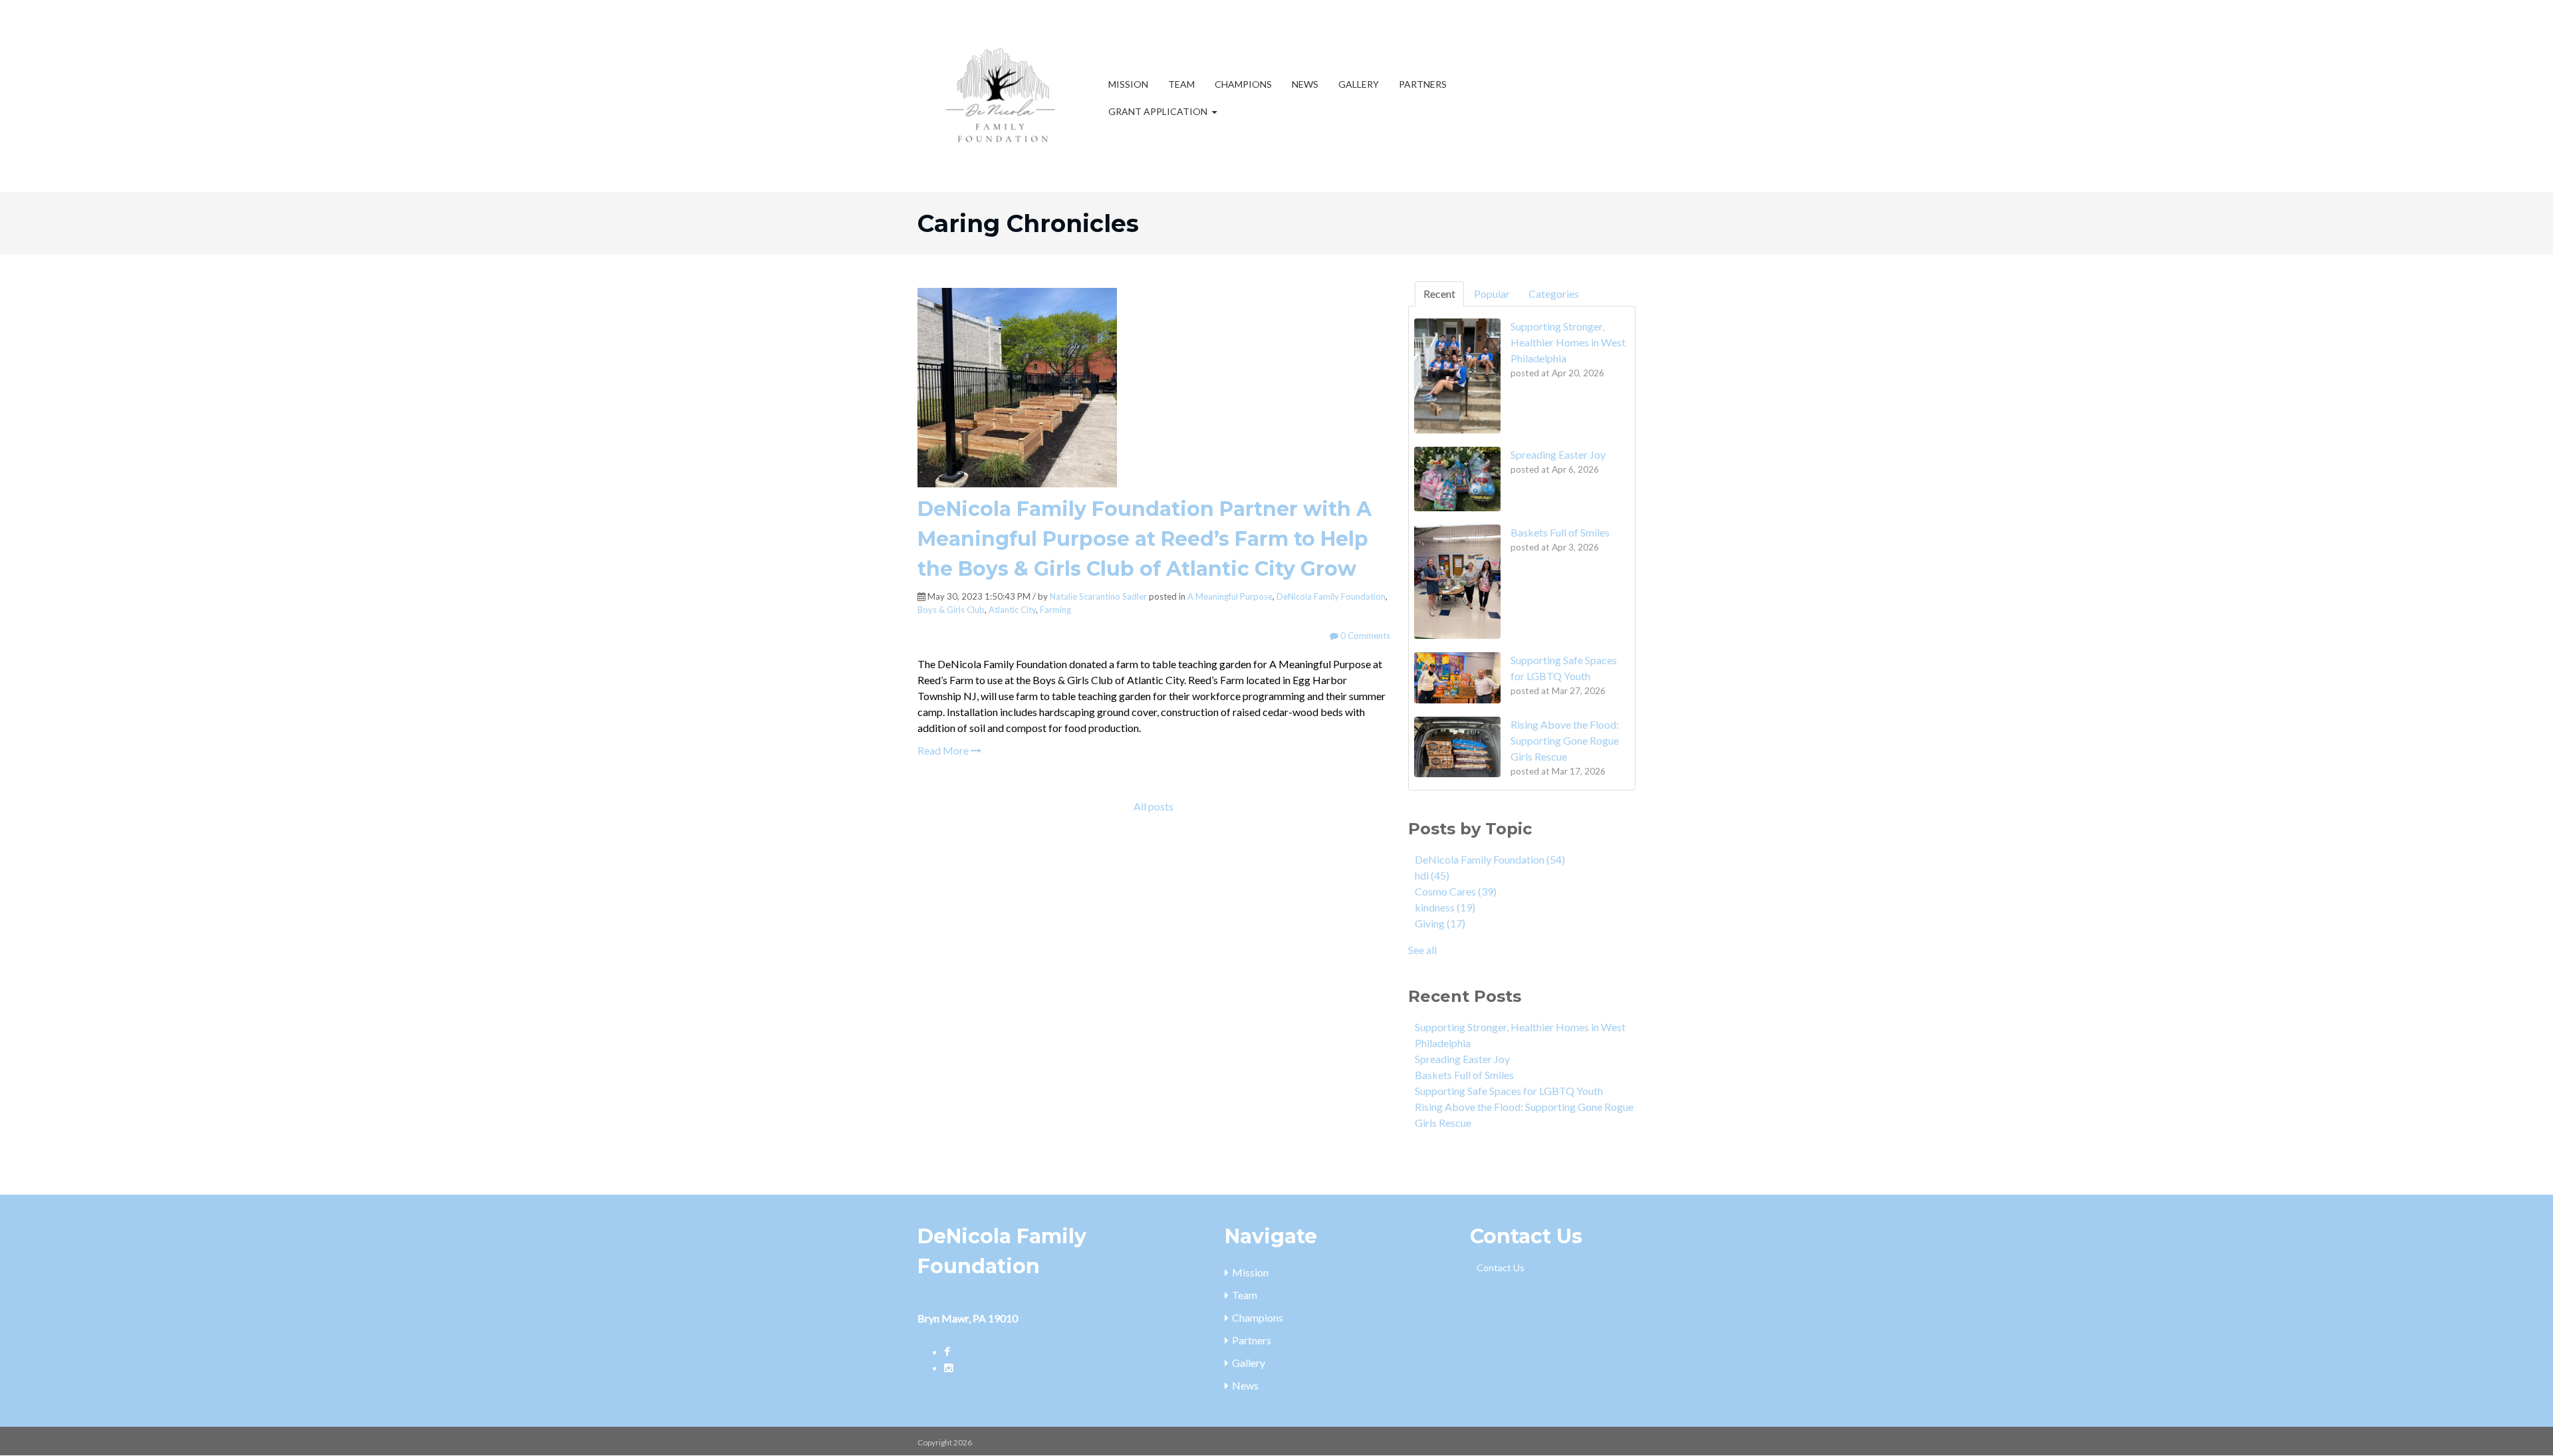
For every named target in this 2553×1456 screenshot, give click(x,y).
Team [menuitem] (1181, 84)
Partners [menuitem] (1423, 84)
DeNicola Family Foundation (1331, 596)
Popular (1492, 294)
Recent (1439, 294)
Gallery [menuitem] (1359, 84)
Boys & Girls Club (951, 610)
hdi (1432, 875)
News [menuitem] (1305, 84)
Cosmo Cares (1456, 891)
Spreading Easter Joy (1462, 1059)
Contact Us (1501, 1268)
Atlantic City (1012, 610)
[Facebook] (947, 1351)
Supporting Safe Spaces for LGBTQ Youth (1509, 1091)
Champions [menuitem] (1243, 84)
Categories (1554, 294)
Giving (1440, 923)
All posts (1154, 806)
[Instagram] (949, 1367)
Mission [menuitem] (1128, 84)
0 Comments (1364, 636)
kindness (1445, 907)
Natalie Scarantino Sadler (1098, 596)
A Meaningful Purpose (1230, 596)
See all (1422, 950)
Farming (1055, 610)
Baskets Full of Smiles (1464, 1075)
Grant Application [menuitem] (1158, 111)
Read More (944, 750)
